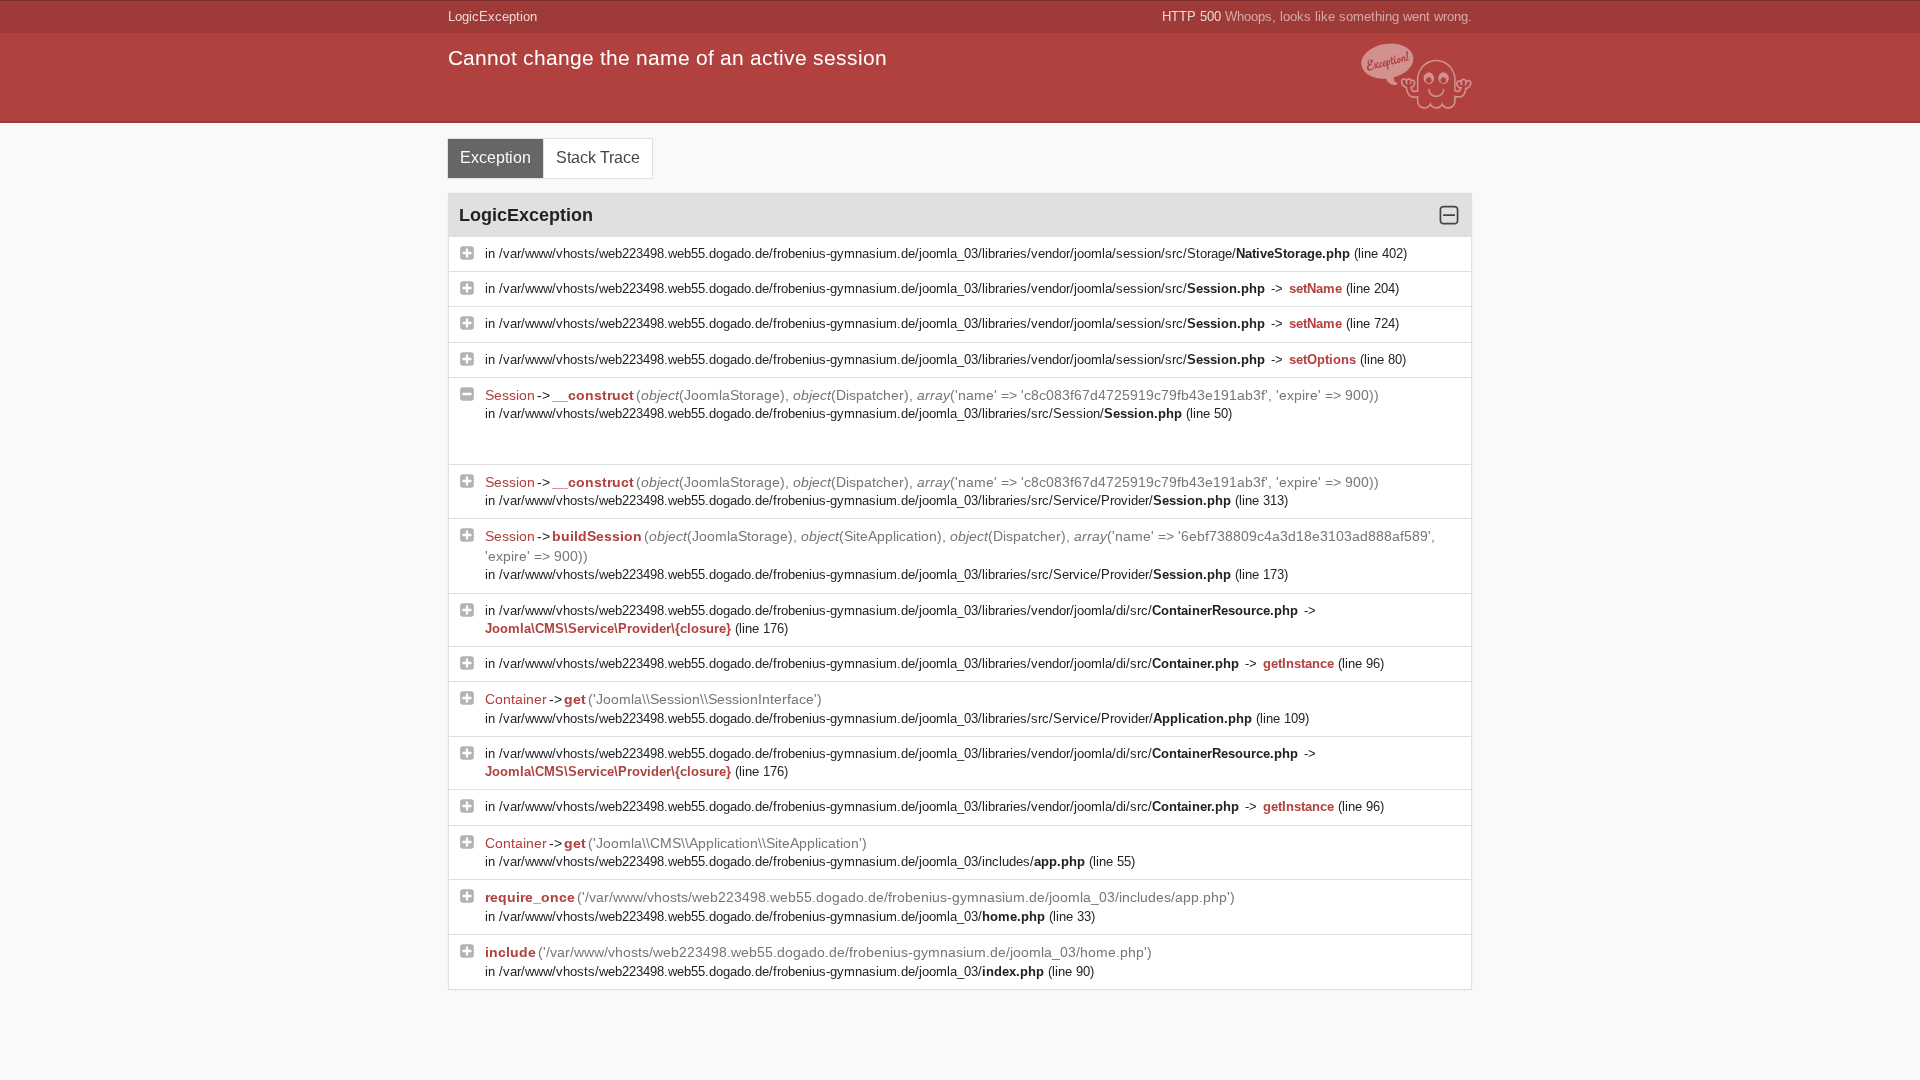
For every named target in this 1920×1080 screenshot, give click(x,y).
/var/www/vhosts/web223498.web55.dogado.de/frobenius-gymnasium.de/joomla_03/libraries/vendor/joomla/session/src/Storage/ (924, 253)
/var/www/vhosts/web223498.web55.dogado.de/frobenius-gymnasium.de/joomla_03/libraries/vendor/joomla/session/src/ (882, 288)
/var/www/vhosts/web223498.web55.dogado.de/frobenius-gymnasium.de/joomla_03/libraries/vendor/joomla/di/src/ (898, 610)
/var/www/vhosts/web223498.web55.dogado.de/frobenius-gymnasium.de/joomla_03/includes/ (792, 861)
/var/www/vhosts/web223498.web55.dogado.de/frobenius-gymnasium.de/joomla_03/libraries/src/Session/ (840, 413)
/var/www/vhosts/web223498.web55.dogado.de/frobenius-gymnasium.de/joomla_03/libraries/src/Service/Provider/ (865, 500)
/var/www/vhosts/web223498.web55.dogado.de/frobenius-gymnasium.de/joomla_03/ (772, 916)
